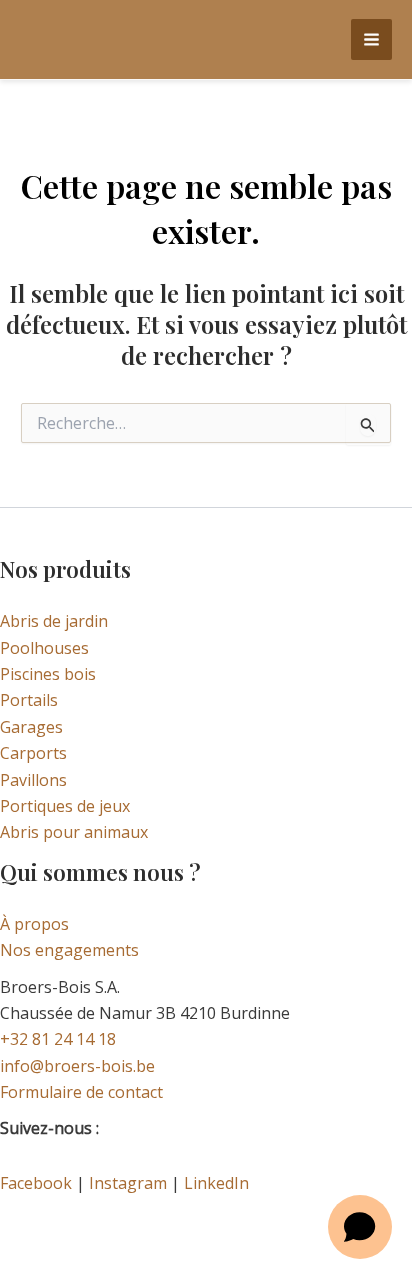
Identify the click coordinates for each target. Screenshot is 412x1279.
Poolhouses (44, 648)
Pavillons (33, 780)
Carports (33, 753)
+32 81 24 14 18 (58, 1039)
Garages (31, 727)
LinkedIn (216, 1183)
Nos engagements (69, 950)
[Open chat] (360, 1227)
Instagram (128, 1183)
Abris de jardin (54, 621)
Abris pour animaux (74, 832)
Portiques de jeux (65, 806)
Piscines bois (48, 674)
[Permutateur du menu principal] (371, 39)
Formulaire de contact (81, 1092)
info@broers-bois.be (77, 1066)
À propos (34, 924)
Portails (29, 700)
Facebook (36, 1183)
